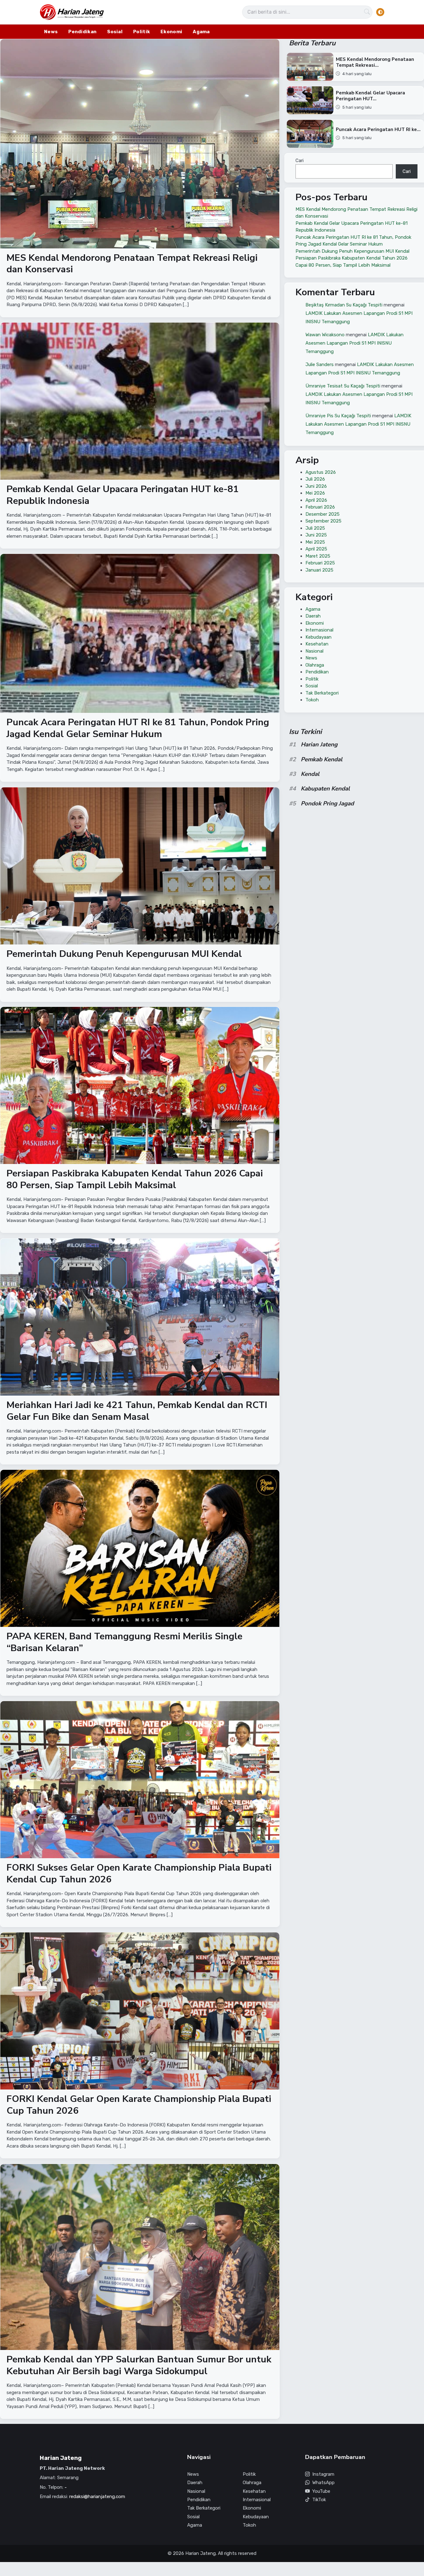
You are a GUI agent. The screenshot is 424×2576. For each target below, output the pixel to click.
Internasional (319, 630)
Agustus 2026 (321, 472)
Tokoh (312, 700)
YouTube (321, 2491)
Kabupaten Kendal (325, 789)
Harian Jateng (319, 745)
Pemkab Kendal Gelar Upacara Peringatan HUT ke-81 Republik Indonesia (123, 495)
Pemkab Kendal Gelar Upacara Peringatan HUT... (370, 96)
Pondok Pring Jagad (327, 804)
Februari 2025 (320, 563)
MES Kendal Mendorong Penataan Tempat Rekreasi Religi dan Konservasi (132, 264)
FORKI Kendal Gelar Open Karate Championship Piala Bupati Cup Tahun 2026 (139, 2105)
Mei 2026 (315, 493)
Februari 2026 (320, 507)
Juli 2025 (315, 528)
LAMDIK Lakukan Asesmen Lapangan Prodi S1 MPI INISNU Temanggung (354, 343)
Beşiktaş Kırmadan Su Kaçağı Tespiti (344, 305)
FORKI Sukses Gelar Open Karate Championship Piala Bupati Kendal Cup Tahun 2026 (139, 1874)
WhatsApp (323, 2483)
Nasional (314, 651)
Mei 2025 (315, 542)
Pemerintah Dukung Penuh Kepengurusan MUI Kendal (124, 954)
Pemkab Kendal (322, 759)
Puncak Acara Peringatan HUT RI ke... (378, 129)
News (51, 32)
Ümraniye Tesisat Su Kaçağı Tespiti (343, 386)
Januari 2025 (319, 570)
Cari (300, 161)
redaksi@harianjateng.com (97, 2497)
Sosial (115, 32)
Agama (201, 32)
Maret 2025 (318, 556)
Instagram (323, 2474)
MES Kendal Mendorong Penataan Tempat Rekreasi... (375, 63)
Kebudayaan (318, 637)
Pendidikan (82, 32)
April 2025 (316, 549)
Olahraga (315, 665)
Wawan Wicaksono (325, 334)
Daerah (313, 616)
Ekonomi (171, 32)
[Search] (367, 12)
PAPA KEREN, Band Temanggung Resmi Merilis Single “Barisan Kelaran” (124, 1642)
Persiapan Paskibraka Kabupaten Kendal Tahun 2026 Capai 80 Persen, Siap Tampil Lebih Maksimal (135, 1180)
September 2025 (323, 521)
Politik (142, 32)
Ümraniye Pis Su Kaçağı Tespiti (338, 415)
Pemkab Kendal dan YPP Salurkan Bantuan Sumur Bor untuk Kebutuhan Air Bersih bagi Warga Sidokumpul (139, 2365)
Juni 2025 (316, 535)
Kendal (310, 774)
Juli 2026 (315, 479)
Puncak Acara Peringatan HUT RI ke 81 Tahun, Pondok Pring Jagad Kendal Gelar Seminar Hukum (138, 729)
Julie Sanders (320, 364)
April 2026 (316, 500)
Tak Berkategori (322, 693)
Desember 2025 (323, 514)
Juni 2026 (316, 486)
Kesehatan (317, 644)
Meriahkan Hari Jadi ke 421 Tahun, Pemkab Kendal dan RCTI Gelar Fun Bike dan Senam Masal (137, 1411)
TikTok (319, 2500)
